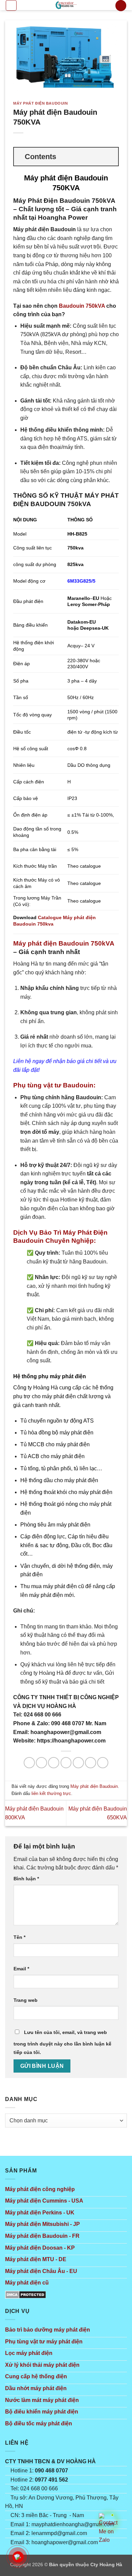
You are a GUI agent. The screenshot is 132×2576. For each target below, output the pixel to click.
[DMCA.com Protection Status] (26, 2294)
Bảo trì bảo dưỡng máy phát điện (48, 2330)
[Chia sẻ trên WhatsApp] (29, 1763)
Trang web (26, 2000)
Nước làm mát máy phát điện (42, 2400)
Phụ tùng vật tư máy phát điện (44, 2342)
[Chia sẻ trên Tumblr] (103, 1763)
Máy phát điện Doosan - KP (40, 2248)
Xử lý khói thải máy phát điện (42, 2365)
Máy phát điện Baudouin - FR (42, 2236)
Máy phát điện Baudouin (40, 103)
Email (21, 1969)
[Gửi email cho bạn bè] (78, 1763)
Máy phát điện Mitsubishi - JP (42, 2224)
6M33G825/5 (81, 581)
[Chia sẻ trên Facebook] (41, 1763)
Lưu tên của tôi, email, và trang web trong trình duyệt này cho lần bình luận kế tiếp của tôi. (62, 2042)
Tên (19, 1937)
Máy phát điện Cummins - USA (44, 2201)
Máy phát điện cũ (27, 2283)
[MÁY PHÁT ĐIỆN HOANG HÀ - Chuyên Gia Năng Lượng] (66, 5)
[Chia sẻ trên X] (54, 1763)
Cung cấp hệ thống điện (36, 2376)
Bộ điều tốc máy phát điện (39, 2423)
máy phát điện (68, 1376)
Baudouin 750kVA (82, 306)
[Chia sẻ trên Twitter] (66, 1763)
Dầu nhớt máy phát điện (36, 2388)
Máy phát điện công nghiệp (40, 2189)
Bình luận (26, 1879)
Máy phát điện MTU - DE (36, 2259)
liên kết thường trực (51, 1793)
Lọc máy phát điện (29, 2353)
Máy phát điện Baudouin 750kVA (64, 943)
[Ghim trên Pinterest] (91, 1763)
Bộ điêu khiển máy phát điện (42, 2412)
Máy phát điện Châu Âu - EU (41, 2271)
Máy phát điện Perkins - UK (40, 2213)
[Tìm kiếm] (121, 6)
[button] (11, 5)
